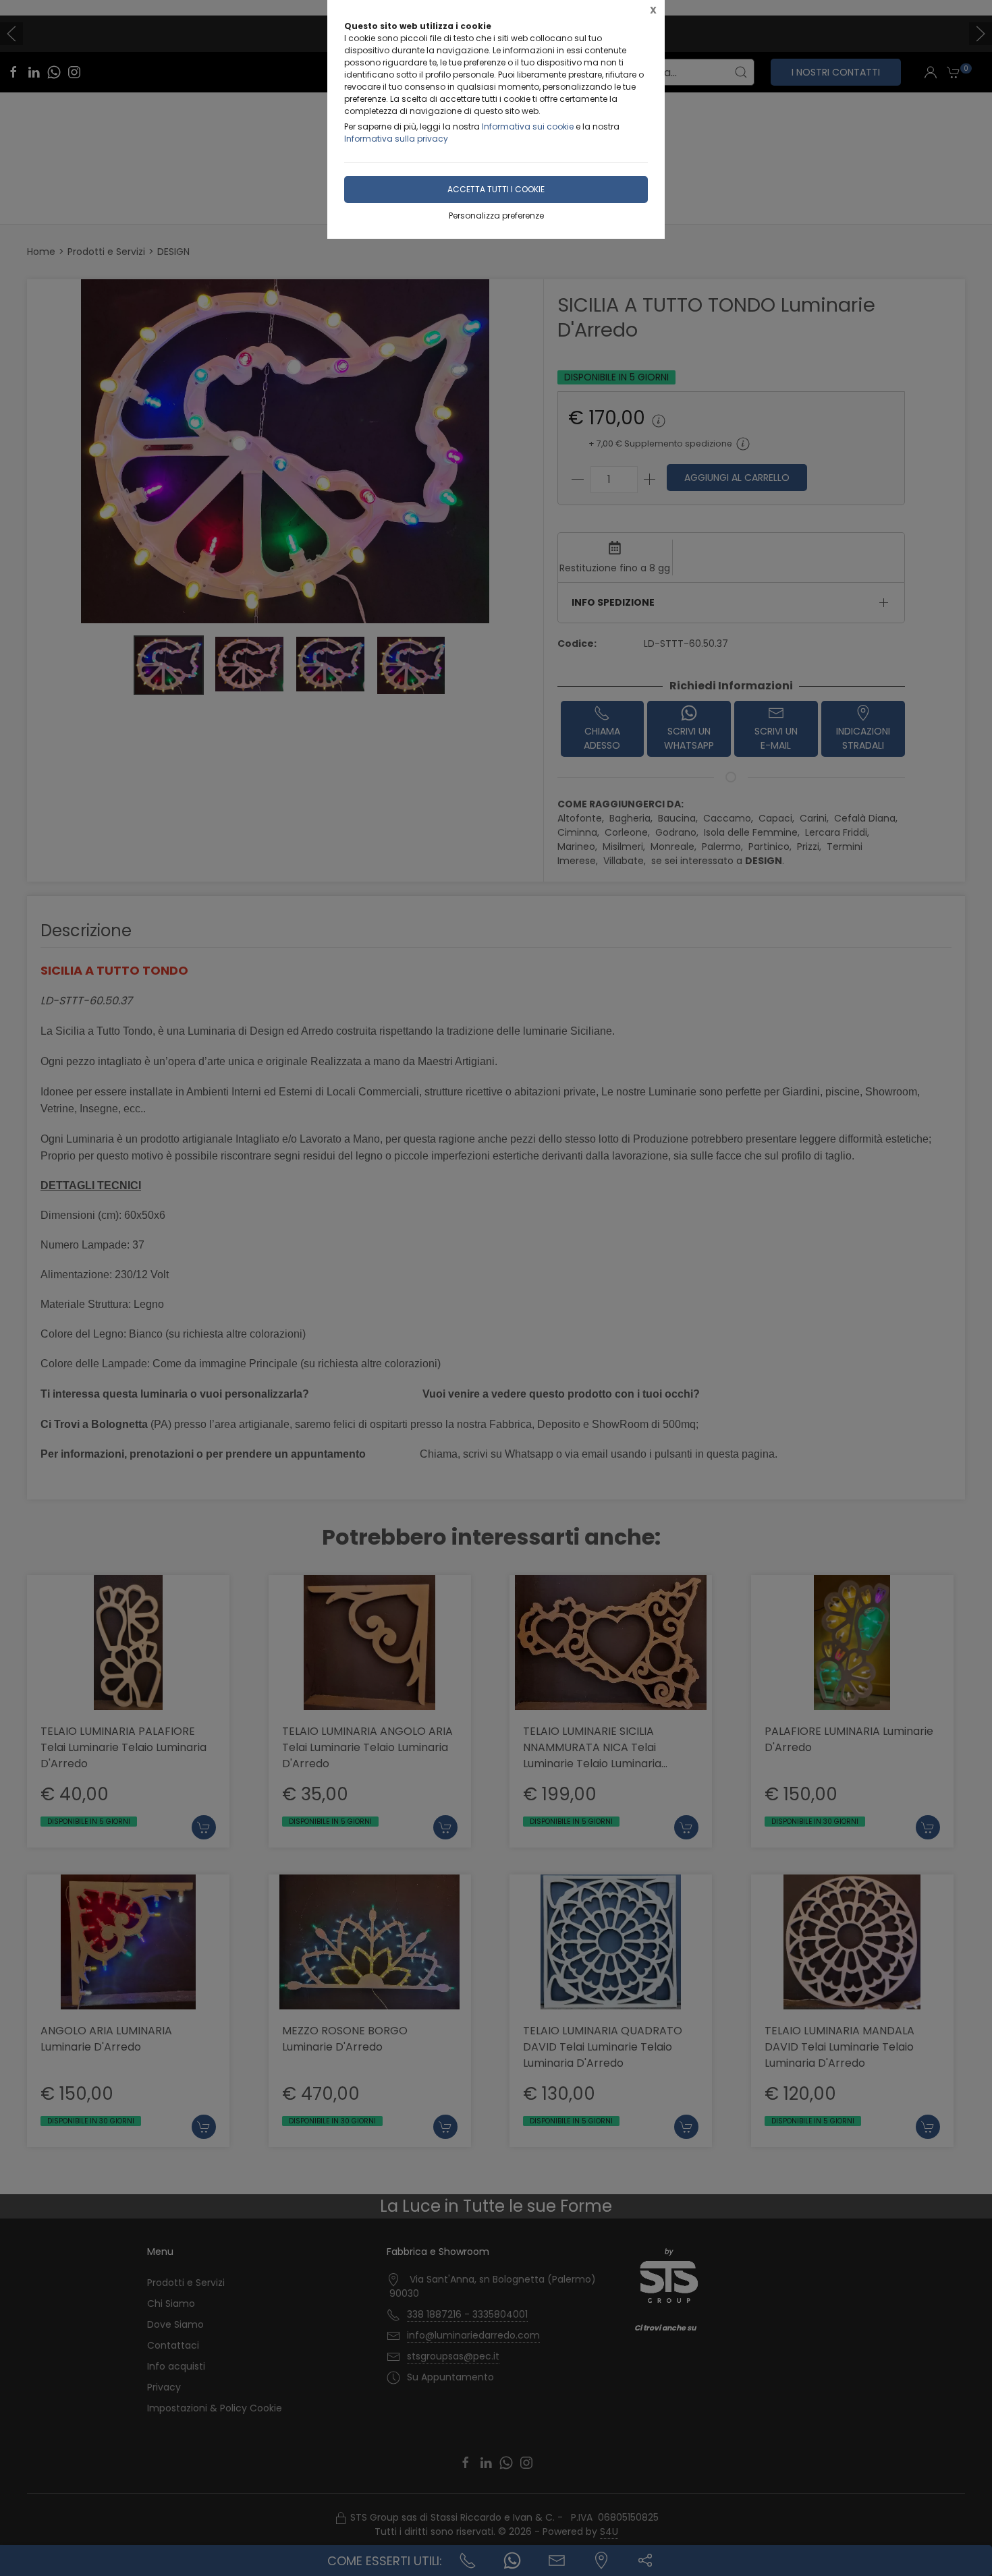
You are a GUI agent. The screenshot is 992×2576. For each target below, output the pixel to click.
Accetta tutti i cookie (496, 189)
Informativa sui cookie (528, 126)
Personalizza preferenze (496, 216)
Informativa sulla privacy (396, 139)
